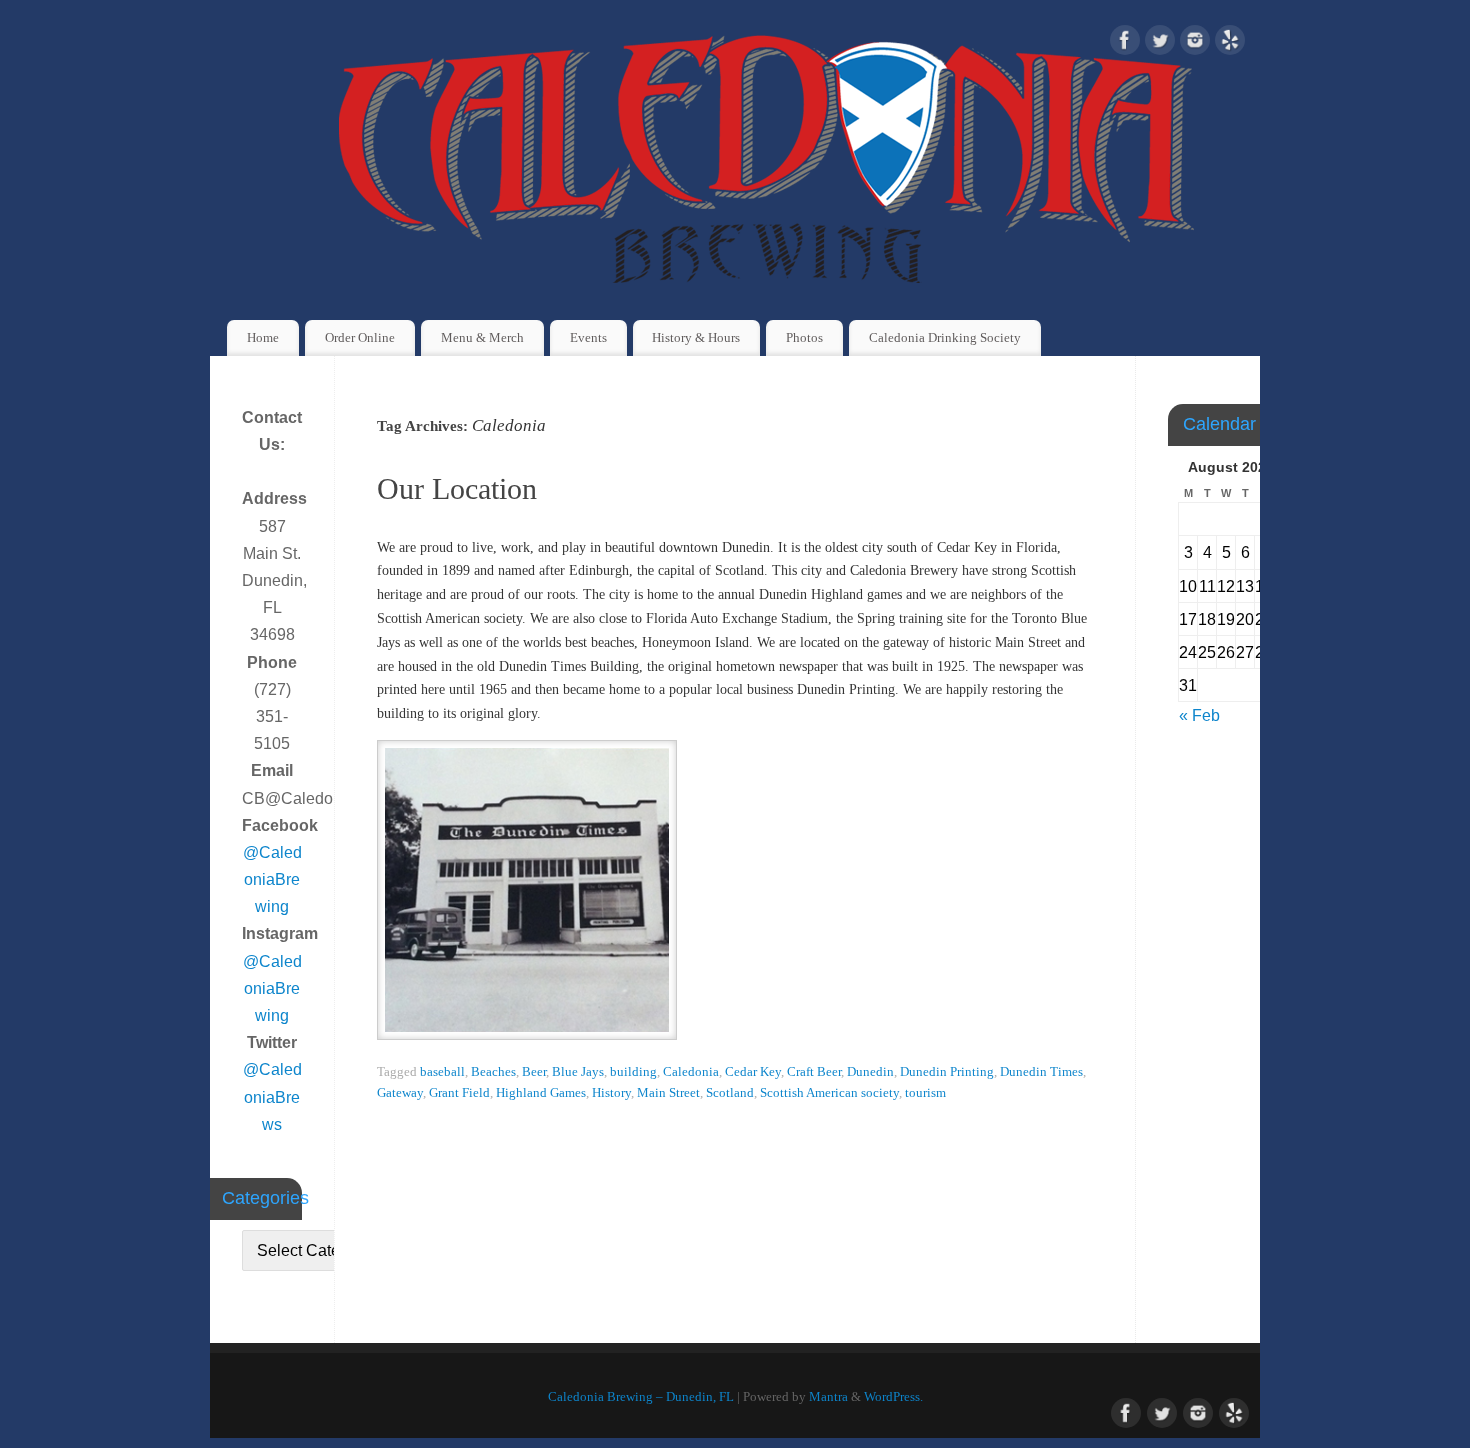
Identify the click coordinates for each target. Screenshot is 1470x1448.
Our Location (457, 488)
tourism (925, 1093)
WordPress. (893, 1397)
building (633, 1072)
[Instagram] (1195, 44)
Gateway (400, 1093)
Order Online (360, 337)
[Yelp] (1230, 44)
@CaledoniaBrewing (272, 879)
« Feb (1199, 715)
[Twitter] (1160, 44)
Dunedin (870, 1072)
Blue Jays (578, 1072)
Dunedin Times (1041, 1072)
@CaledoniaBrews (272, 1096)
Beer (534, 1072)
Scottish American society (829, 1093)
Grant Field (459, 1093)
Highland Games (541, 1093)
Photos (804, 337)
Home (263, 337)
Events (588, 337)
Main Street (668, 1093)
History (611, 1093)
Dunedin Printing (947, 1072)
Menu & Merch (482, 337)
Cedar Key (753, 1072)
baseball (442, 1072)
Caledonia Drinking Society (945, 337)
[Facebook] (1125, 44)
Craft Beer (814, 1072)
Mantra (828, 1397)
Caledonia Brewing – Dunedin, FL (641, 1397)
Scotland (730, 1093)
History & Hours (696, 337)
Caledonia (691, 1072)
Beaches (493, 1072)
